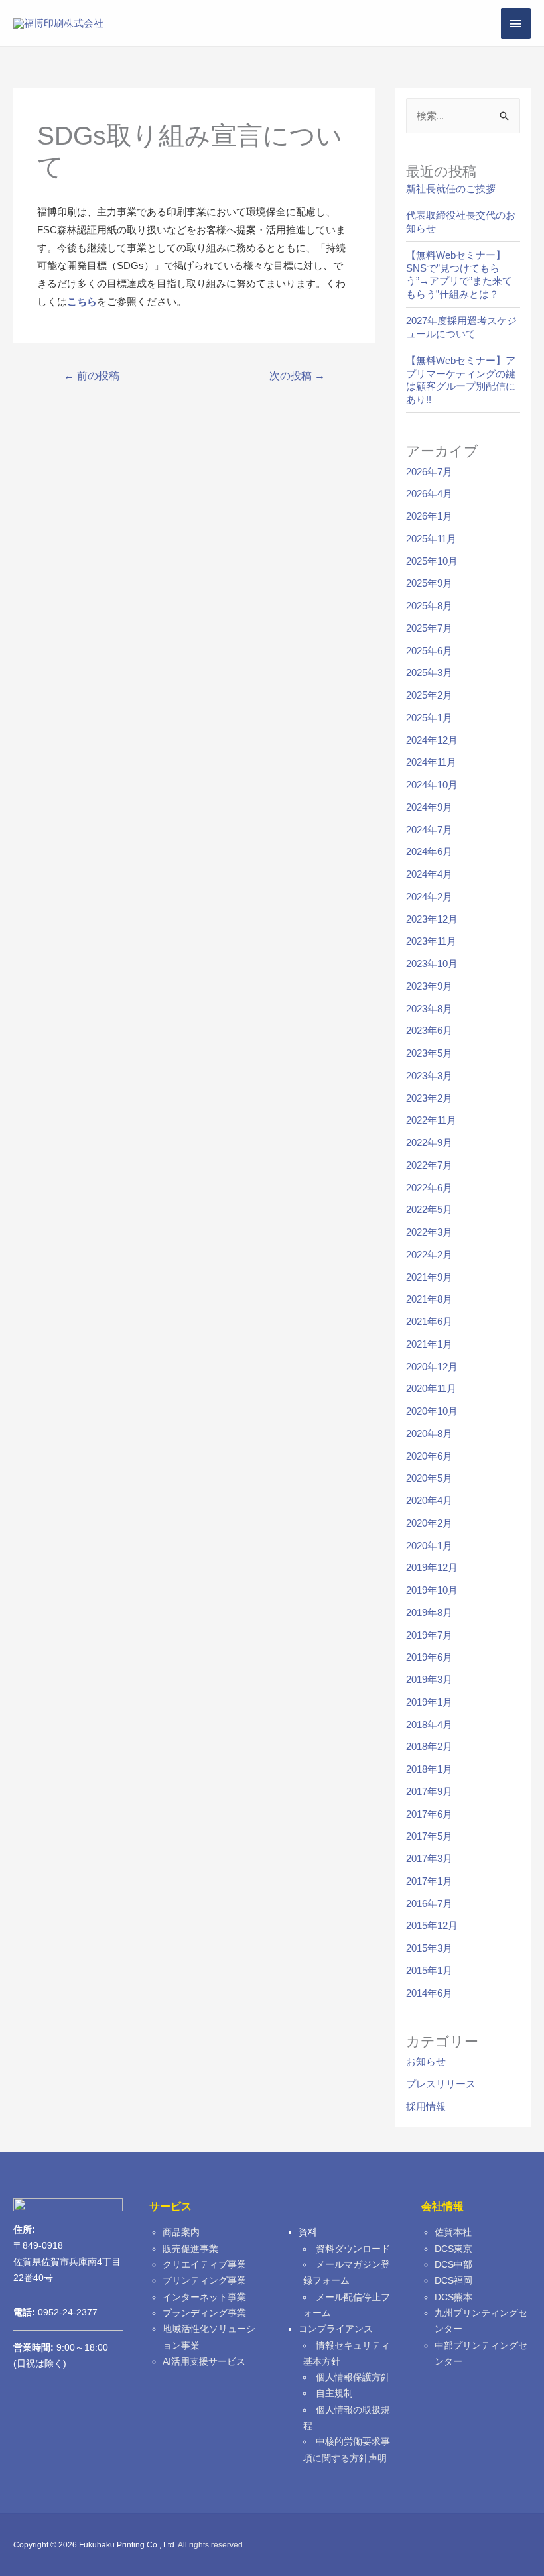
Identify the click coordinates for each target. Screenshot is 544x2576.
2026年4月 (429, 494)
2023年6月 (429, 1030)
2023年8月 (429, 1009)
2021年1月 (429, 1344)
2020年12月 (432, 1367)
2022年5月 (429, 1209)
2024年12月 (432, 740)
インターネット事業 (204, 2297)
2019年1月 (429, 1702)
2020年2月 (429, 1523)
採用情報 (426, 2106)
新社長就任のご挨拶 (451, 189)
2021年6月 (429, 1321)
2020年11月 (431, 1388)
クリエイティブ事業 (204, 2265)
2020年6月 (429, 1456)
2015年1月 (429, 1970)
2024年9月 (429, 807)
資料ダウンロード (353, 2249)
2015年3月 (429, 1948)
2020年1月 (429, 1546)
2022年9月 (429, 1142)
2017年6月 (429, 1814)
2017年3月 (429, 1858)
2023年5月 (429, 1053)
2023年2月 (429, 1098)
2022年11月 (431, 1120)
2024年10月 (432, 785)
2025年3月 (429, 673)
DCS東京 (453, 2249)
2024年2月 (429, 897)
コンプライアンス (336, 2329)
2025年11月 (431, 539)
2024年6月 (429, 851)
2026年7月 (429, 472)
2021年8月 (429, 1299)
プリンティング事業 (204, 2281)
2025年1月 (429, 718)
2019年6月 (429, 1657)
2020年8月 (429, 1434)
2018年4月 (429, 1725)
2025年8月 (429, 606)
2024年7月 (429, 830)
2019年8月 (429, 1612)
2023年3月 (429, 1076)
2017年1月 (429, 1881)
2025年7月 (429, 628)
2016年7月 (429, 1903)
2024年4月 (429, 874)
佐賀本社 (453, 2232)
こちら (82, 301)
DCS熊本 (453, 2297)
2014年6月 (429, 1993)
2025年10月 (432, 561)
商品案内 (181, 2232)
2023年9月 (429, 986)
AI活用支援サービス (204, 2362)
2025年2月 (429, 695)
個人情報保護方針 (353, 2377)
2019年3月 (429, 1679)
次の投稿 (297, 376)
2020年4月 (429, 1500)
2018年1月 (429, 1769)
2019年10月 (432, 1590)
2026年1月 (429, 516)
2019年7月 (429, 1635)
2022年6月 (429, 1188)
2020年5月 (429, 1478)
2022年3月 (429, 1232)
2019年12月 (432, 1567)
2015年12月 (432, 1925)
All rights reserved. (211, 2545)
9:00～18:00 (61, 2348)
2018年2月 (429, 1746)
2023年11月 (431, 941)
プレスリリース (441, 2084)
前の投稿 (92, 376)
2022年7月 (429, 1165)
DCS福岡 (453, 2281)
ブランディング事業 (204, 2313)
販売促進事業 (190, 2249)
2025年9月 (429, 583)
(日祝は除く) (40, 2364)
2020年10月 (432, 1411)
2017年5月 (429, 1836)
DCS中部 (453, 2265)
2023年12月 (432, 919)
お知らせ (426, 2061)
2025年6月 (429, 651)
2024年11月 (431, 762)
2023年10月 (432, 964)
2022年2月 (429, 1255)
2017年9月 (429, 1791)
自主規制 (334, 2393)
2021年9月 (429, 1277)
